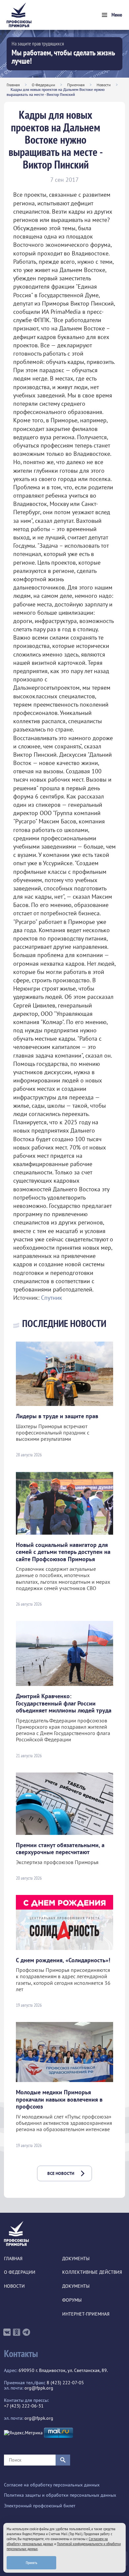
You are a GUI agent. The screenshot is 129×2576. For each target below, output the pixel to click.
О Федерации (43, 85)
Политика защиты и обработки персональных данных (60, 2495)
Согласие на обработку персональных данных (52, 2485)
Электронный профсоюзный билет (40, 2506)
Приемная (76, 85)
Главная (13, 85)
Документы (76, 2259)
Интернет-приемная (86, 2314)
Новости (104, 85)
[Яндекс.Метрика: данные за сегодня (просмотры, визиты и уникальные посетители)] (23, 2433)
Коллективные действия (92, 2272)
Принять (32, 2563)
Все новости (61, 2173)
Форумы (72, 2300)
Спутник (52, 1298)
